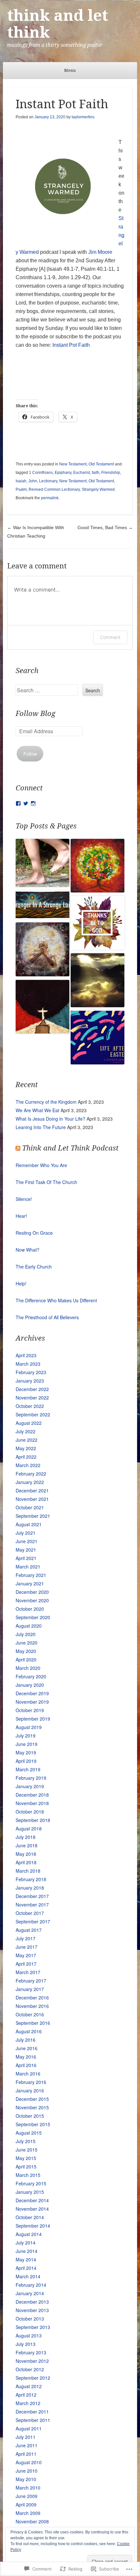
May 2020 (26, 1651)
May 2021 (26, 1550)
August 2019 (29, 1727)
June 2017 (27, 1947)
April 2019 (26, 1761)
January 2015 (30, 2192)
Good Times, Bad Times (105, 527)
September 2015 (33, 2124)
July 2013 (26, 2344)
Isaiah (21, 481)
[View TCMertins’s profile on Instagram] (33, 803)
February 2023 (31, 1372)
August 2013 (29, 2335)
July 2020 (26, 1634)
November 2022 (32, 1398)
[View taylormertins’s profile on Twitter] (26, 803)
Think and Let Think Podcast (70, 1148)
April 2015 (26, 2166)
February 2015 (31, 2183)
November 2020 (32, 1600)
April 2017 (26, 1964)
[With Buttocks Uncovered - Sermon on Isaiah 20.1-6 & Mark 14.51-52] (42, 864)
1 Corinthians (41, 473)
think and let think (58, 24)
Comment (110, 637)
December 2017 (32, 1896)
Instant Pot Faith (71, 345)
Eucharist (82, 473)
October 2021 (30, 1507)
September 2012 (33, 2378)
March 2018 (28, 1871)
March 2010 (28, 2488)
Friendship (111, 473)
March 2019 (28, 1769)
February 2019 (31, 1778)
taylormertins (83, 117)
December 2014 (32, 2200)
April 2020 (26, 1659)
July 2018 (26, 1837)
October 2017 (30, 1913)
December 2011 (32, 2412)
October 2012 (30, 2369)
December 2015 (32, 2099)
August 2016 (29, 2031)
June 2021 (27, 1541)
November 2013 (32, 2310)
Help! (21, 1283)
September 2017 (33, 1921)
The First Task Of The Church (46, 1182)
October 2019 (30, 1710)
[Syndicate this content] (18, 1148)
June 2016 (27, 2048)
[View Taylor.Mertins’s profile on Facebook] (18, 803)
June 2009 (27, 2496)
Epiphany (63, 473)
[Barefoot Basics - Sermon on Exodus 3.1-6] (98, 867)
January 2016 (30, 2090)
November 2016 (32, 2006)
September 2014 (33, 2226)
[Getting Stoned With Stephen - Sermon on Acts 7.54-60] (42, 950)
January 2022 (30, 1482)
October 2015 (30, 2116)
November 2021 (32, 1499)
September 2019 (33, 1719)
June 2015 (27, 2150)
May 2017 (26, 1955)
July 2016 (26, 2040)
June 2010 (27, 2471)
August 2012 (29, 2386)
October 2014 (30, 2217)
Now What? (28, 1250)
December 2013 (32, 2302)
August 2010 (29, 2462)
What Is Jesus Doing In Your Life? (50, 1119)
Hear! (21, 1216)
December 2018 (32, 1795)
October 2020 (30, 1609)
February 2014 (31, 2285)
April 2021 (26, 1558)
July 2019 (26, 1736)
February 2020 (31, 1676)
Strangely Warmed (98, 489)
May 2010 (26, 2479)
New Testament (73, 464)
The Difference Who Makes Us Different (56, 1300)
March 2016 (28, 2074)
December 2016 (32, 1997)
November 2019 (32, 1702)
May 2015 (26, 2158)
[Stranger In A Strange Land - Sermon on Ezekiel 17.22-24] (42, 906)
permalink (50, 498)
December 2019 (32, 1693)
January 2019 (30, 1786)
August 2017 (29, 1930)
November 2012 (32, 2361)
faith (96, 473)
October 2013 (30, 2319)
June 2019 (27, 1744)
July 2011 (26, 2437)
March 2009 (28, 2513)
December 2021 (32, 1490)
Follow (30, 754)
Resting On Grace (34, 1233)
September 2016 (33, 2023)
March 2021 (28, 1567)
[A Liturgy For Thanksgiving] (98, 924)
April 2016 (26, 2065)
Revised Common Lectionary (54, 489)
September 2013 (33, 2327)
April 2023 (26, 1355)
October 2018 (30, 1812)
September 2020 (33, 1617)
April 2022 (26, 1457)
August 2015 (29, 2133)
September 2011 (33, 2420)
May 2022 (26, 1448)
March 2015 (28, 2175)
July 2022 (26, 1431)
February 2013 (31, 2352)
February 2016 (31, 2082)
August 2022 (29, 1423)
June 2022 (27, 1440)
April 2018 (26, 1862)
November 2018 (32, 1803)
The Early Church (34, 1267)
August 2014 (29, 2234)
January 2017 (30, 1989)
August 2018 (29, 1828)
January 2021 (30, 1583)
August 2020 (29, 1626)
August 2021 (29, 1524)
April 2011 (26, 2454)
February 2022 (31, 1474)
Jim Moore (100, 252)
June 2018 (27, 1845)
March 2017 (28, 1972)
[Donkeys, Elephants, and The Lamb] (42, 1008)
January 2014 (30, 2293)
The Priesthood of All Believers (47, 1317)
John (33, 481)
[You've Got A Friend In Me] (98, 1039)
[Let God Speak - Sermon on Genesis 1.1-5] (98, 981)
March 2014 (28, 2276)
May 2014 (26, 2259)
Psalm (21, 489)
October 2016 (30, 2014)
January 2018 (30, 1888)
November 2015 (32, 2107)
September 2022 (33, 1414)
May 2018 (26, 1854)
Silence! (24, 1199)
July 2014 (26, 2243)
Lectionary (48, 481)
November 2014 (32, 2209)
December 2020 (32, 1592)
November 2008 (32, 2521)
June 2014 (27, 2251)
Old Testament (101, 464)
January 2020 (30, 1685)
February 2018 (31, 1879)
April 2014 (26, 2268)
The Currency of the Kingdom (46, 1102)
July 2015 (26, 2141)
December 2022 (32, 1389)
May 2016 (26, 2057)
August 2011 (29, 2428)
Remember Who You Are (41, 1165)
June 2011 (27, 2445)
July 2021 (26, 1533)
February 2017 (31, 1981)
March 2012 (28, 2403)
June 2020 (27, 1643)
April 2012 (26, 2395)
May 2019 (26, 1752)
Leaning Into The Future (41, 1127)
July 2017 (26, 1938)
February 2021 (31, 1575)
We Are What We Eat (37, 1110)
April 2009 (26, 2504)
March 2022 (28, 1465)
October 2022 (30, 1406)
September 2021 (33, 1516)
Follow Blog (35, 714)
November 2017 (32, 1905)
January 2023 (30, 1381)
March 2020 (28, 1668)
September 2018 (33, 1820)
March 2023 (28, 1364)
